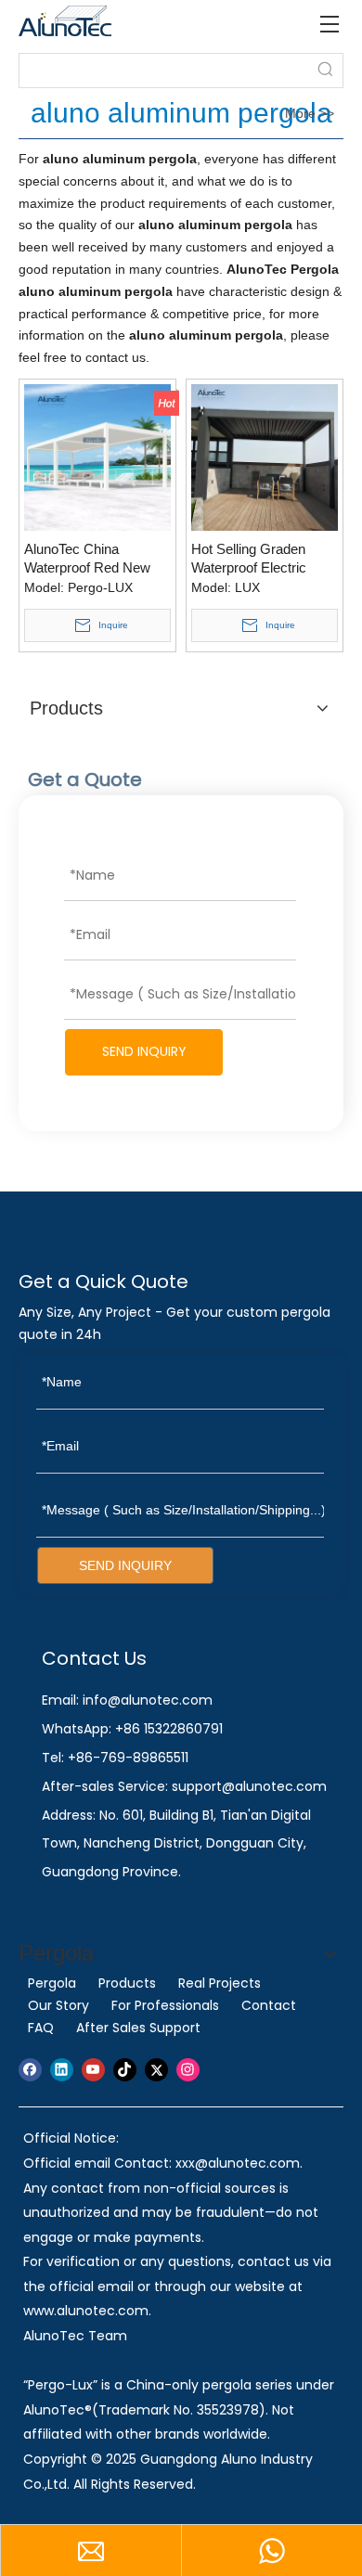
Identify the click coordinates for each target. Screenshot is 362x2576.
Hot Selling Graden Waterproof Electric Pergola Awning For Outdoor (250, 559)
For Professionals (165, 2005)
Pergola (52, 1983)
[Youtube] (93, 2070)
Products (127, 1983)
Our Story (58, 2005)
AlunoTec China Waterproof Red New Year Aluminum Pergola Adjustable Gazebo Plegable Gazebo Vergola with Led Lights (95, 559)
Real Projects (220, 1983)
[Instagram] (188, 2070)
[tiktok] (125, 2070)
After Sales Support (138, 2028)
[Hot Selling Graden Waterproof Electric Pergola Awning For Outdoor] (265, 456)
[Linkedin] (62, 2070)
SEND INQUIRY (144, 1051)
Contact (269, 2005)
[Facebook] (30, 2070)
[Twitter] (156, 2070)
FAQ (41, 2028)
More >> (310, 113)
